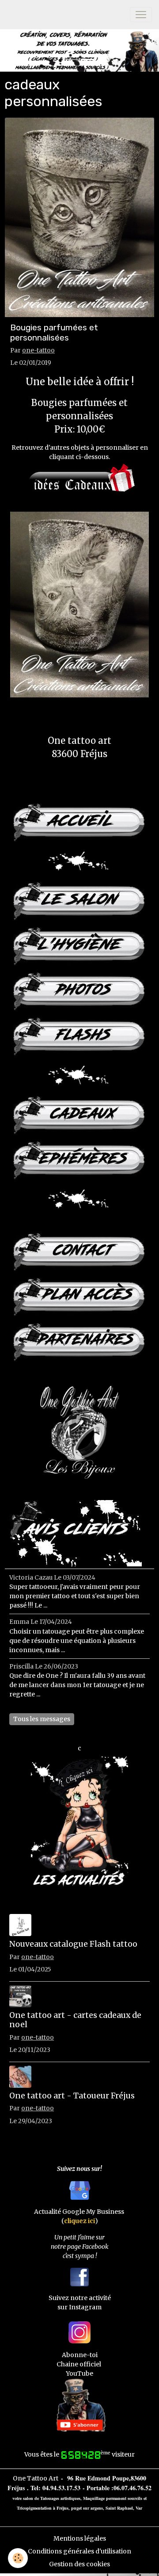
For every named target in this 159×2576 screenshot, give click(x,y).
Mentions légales (80, 2538)
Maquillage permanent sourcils (113, 2498)
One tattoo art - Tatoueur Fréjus (72, 2096)
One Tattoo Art (36, 2478)
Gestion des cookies (79, 2564)
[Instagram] (79, 2332)
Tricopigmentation (34, 2508)
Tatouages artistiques (60, 2498)
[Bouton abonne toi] (79, 2404)
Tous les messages (42, 1719)
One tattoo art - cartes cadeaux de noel (75, 2020)
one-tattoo (38, 350)
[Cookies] (18, 2558)
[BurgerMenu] (141, 15)
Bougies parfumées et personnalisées (54, 333)
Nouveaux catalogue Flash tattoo (73, 1944)
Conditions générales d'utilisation (79, 2551)
